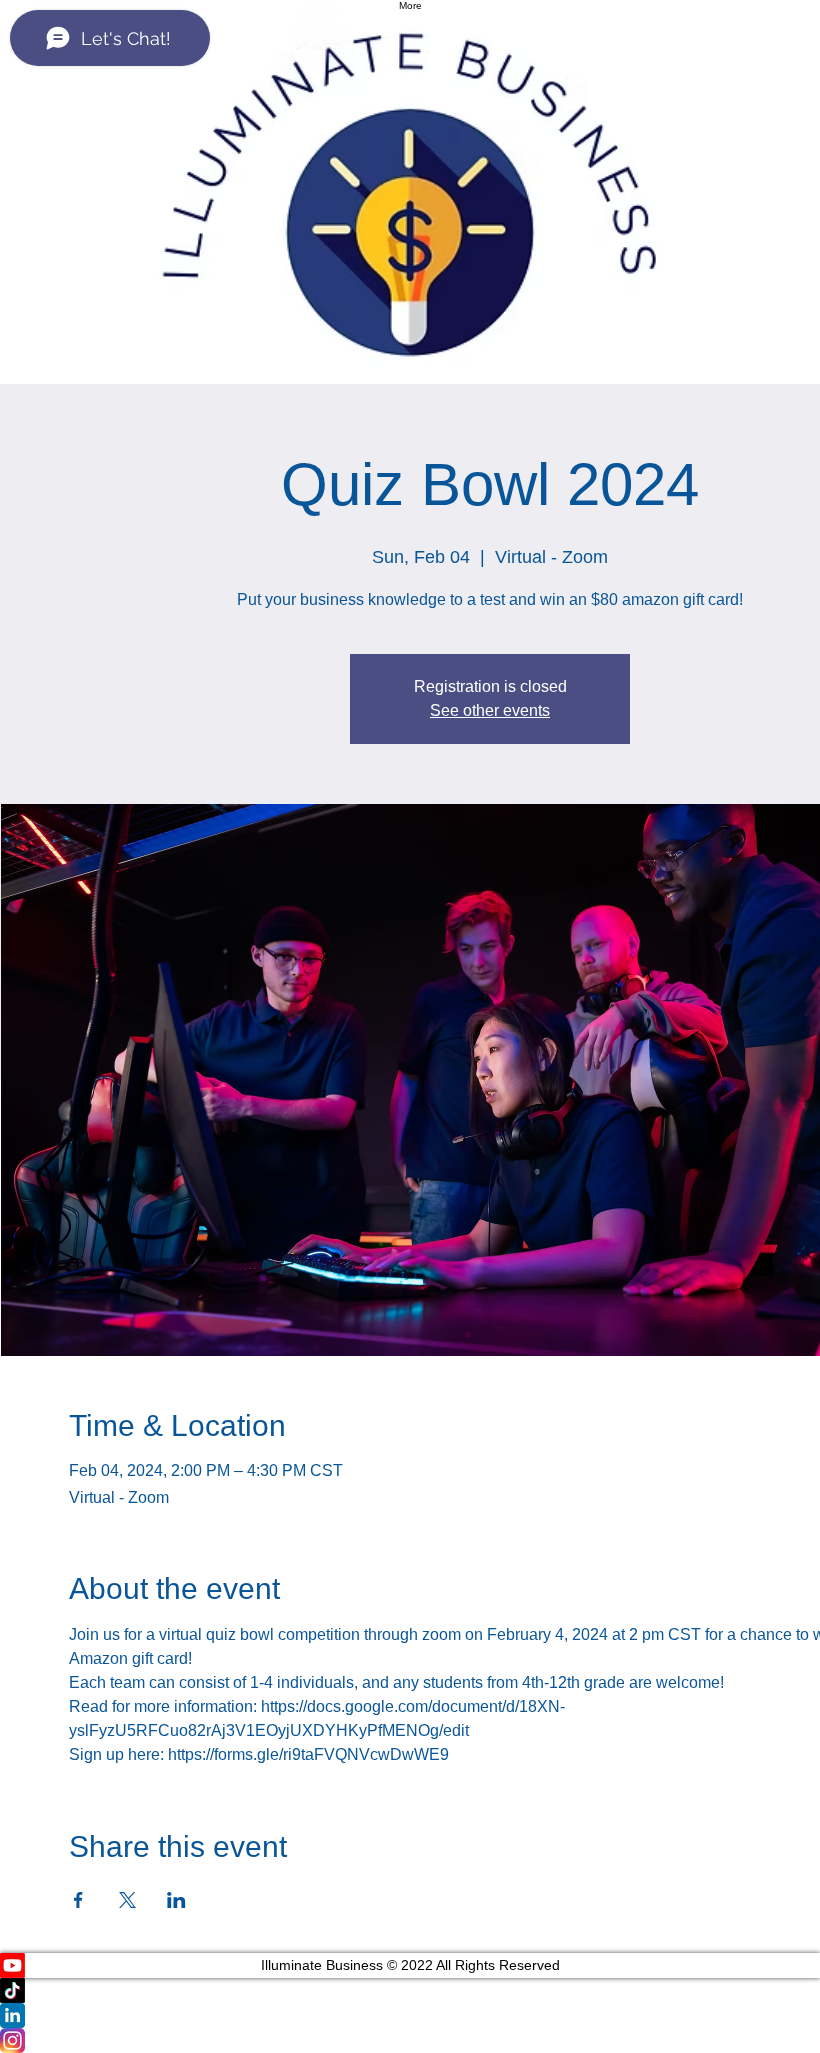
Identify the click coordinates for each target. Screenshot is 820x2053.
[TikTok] (410, 1990)
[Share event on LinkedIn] (176, 1900)
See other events (490, 710)
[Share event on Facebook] (78, 1900)
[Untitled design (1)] (410, 2015)
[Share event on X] (127, 1900)
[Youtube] (410, 1965)
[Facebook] (410, 2040)
